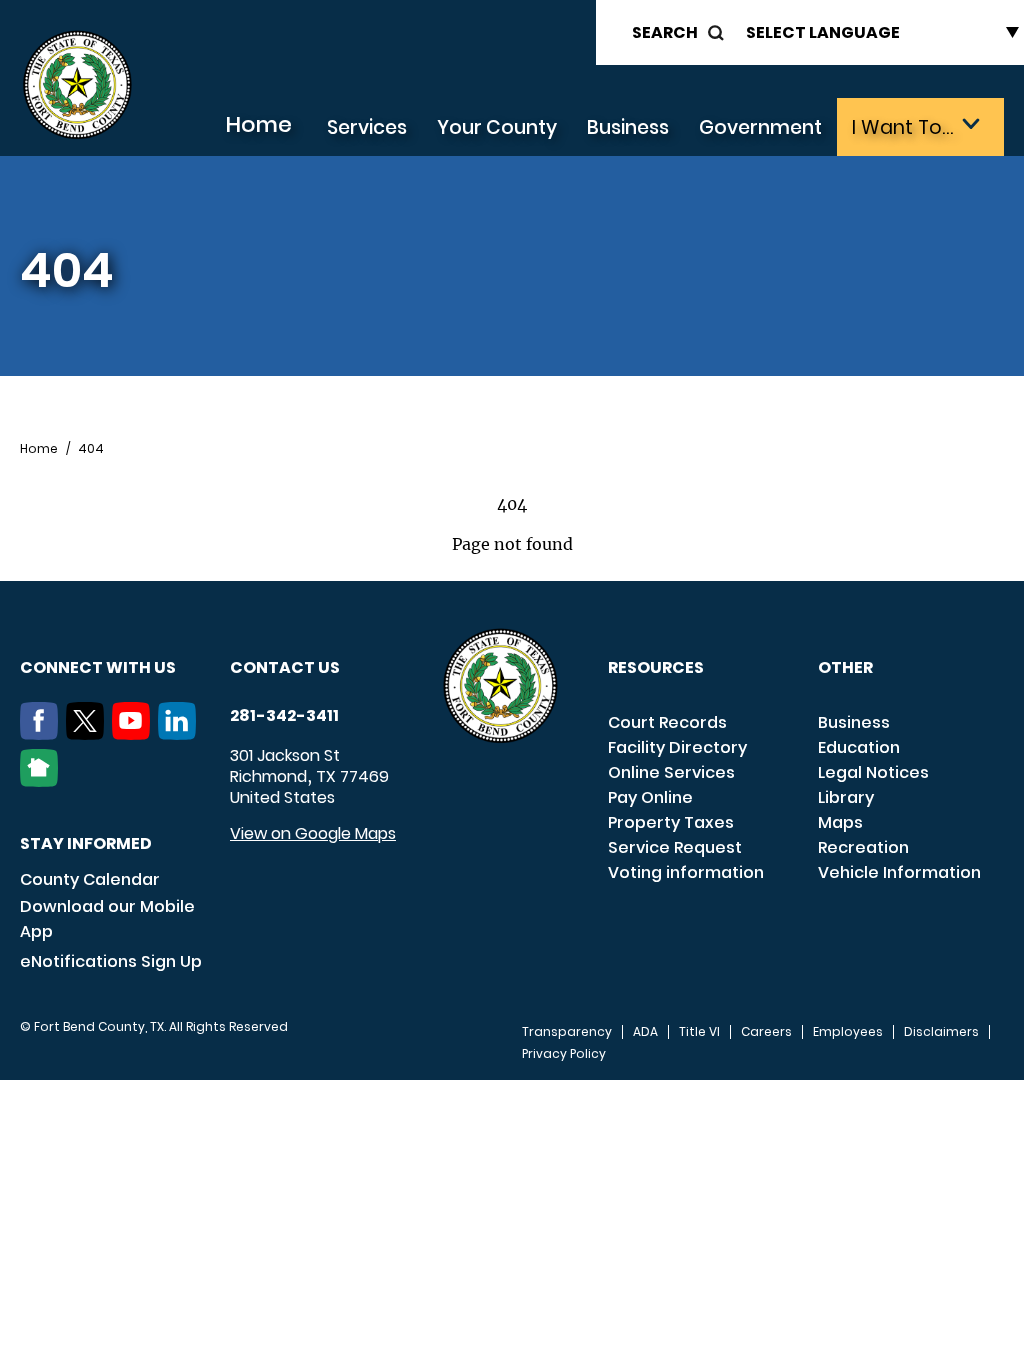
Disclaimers (941, 1032)
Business (628, 127)
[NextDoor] (43, 781)
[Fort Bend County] (77, 85)
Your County (497, 127)
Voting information (686, 872)
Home (258, 124)
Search (665, 32)
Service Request (675, 847)
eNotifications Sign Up (111, 961)
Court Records (667, 722)
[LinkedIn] (181, 734)
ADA (645, 1032)
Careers (766, 1032)
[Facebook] (43, 734)
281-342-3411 (284, 716)
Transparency (567, 1032)
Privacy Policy (564, 1054)
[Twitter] (89, 734)
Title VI (699, 1032)
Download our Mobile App (107, 919)
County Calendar (90, 879)
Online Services (671, 772)
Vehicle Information (899, 872)
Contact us (285, 667)
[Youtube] (135, 734)
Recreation (863, 847)
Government (760, 127)
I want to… (902, 127)
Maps (840, 822)
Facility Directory (677, 747)
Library (846, 797)
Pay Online (650, 797)
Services (367, 127)
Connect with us (98, 667)
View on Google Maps (313, 833)
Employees (848, 1032)
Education (859, 747)
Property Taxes (671, 822)
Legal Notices (873, 772)
